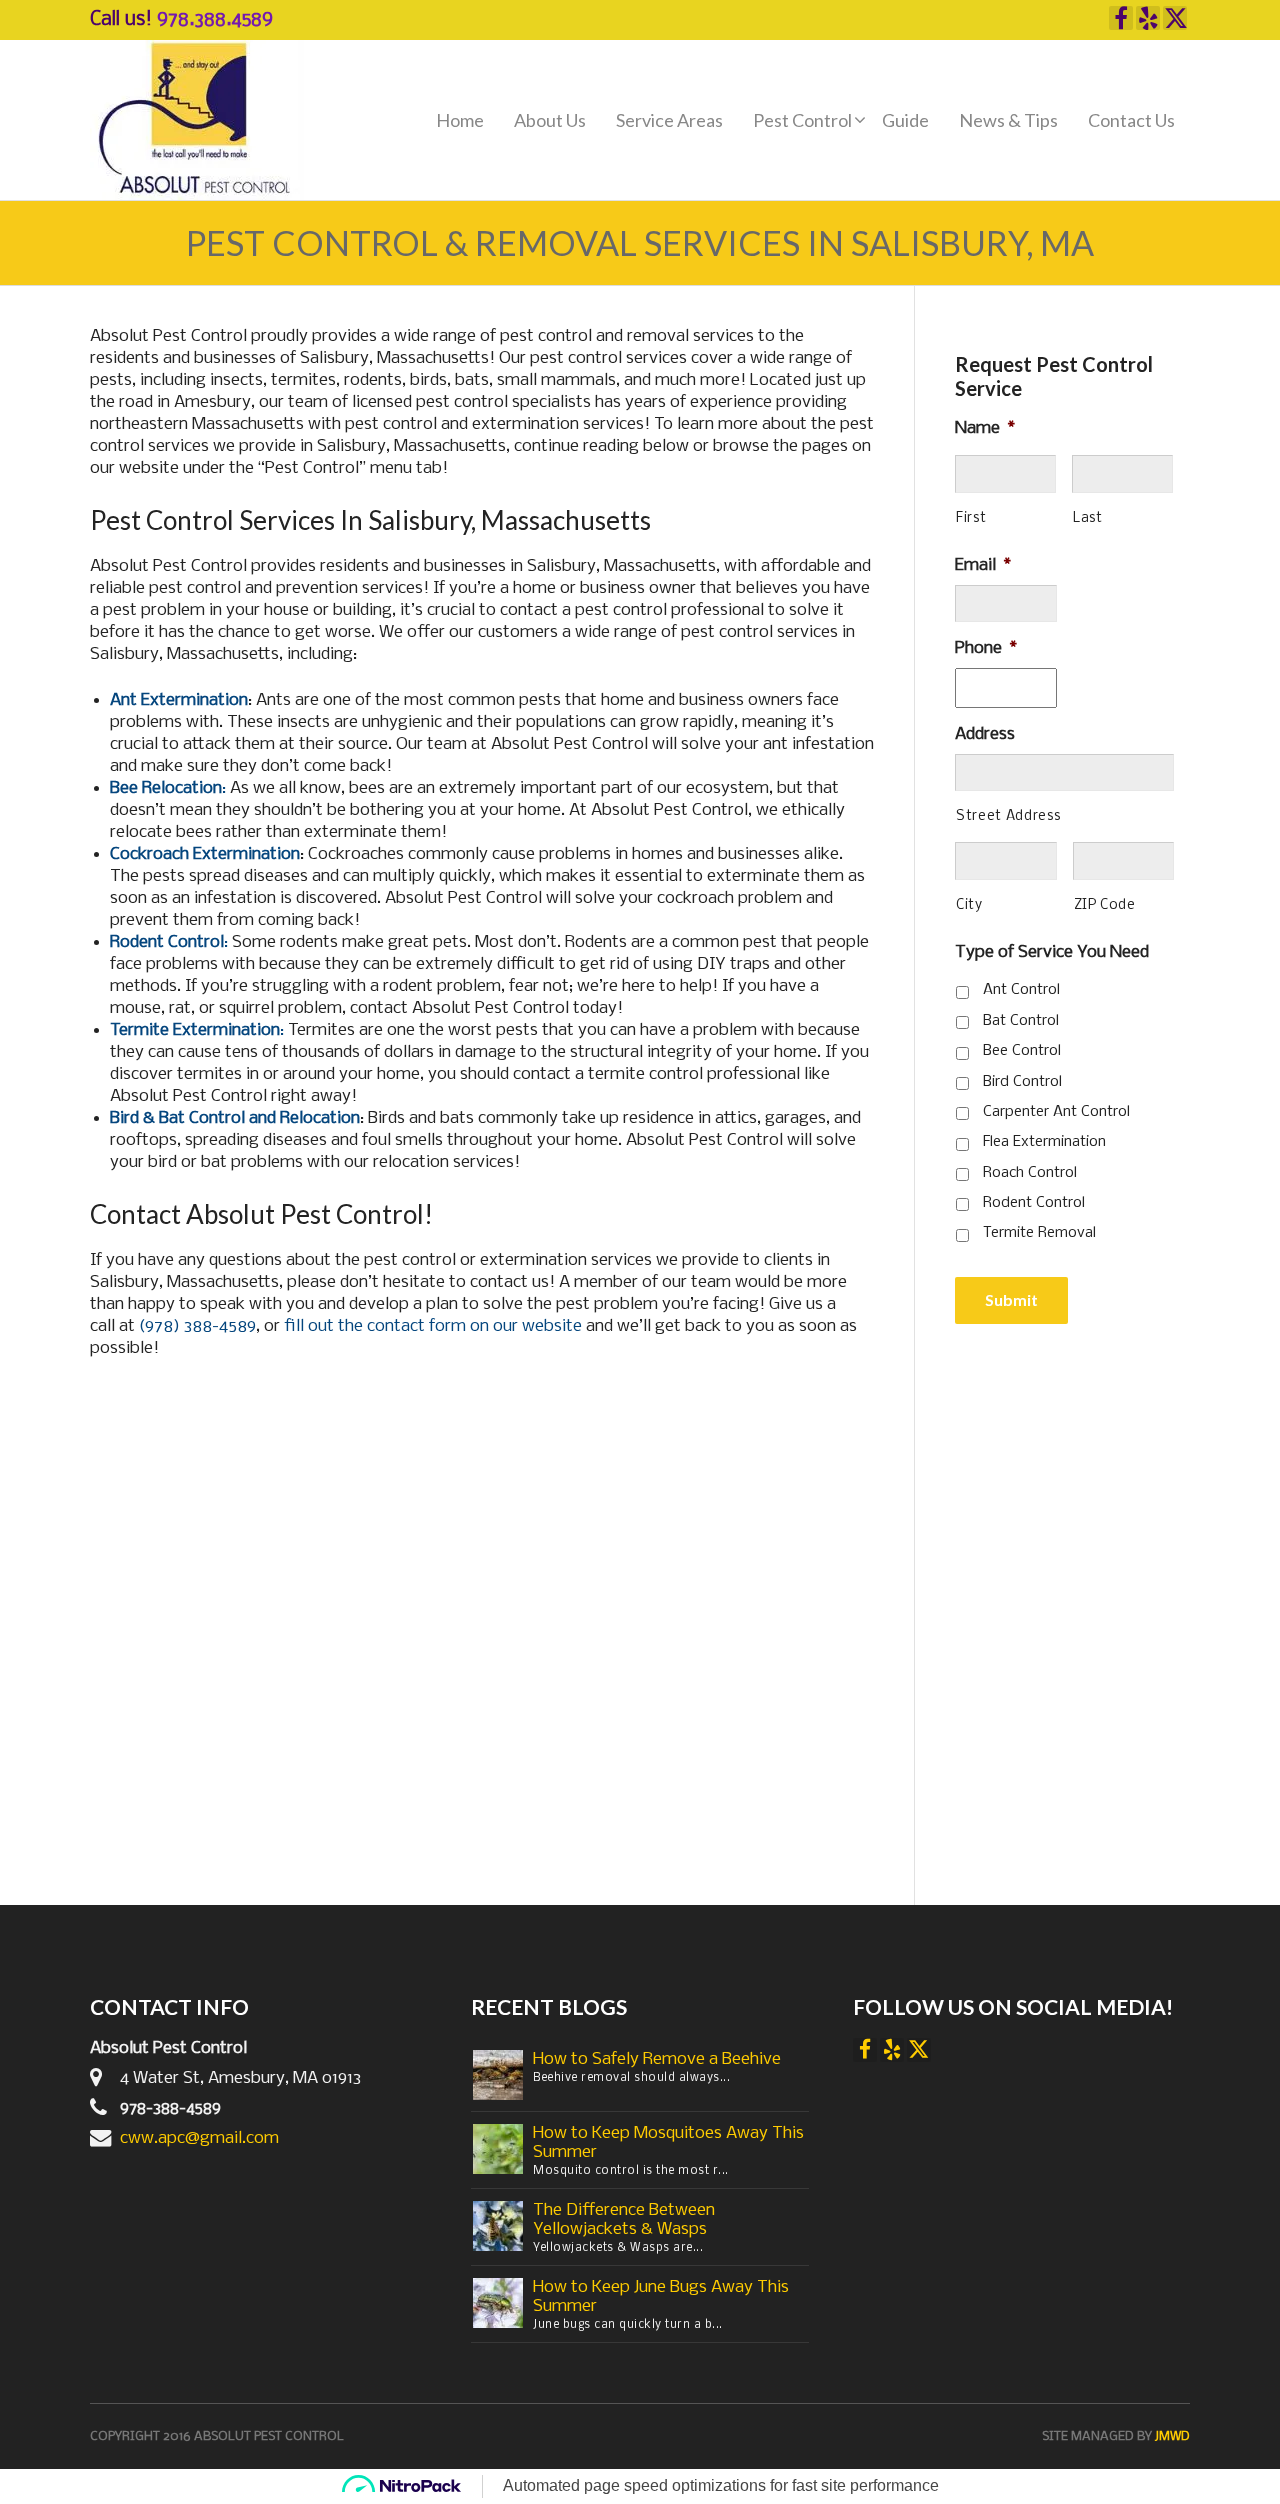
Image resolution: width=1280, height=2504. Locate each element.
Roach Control (1030, 1173)
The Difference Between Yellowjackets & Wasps (624, 2220)
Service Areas (669, 120)
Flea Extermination (1044, 1142)
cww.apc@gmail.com (199, 2138)
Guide (905, 120)
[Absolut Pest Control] (197, 120)
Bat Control (1021, 1021)
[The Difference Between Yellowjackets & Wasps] (498, 2226)
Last (1088, 518)
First (971, 518)
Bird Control (1022, 1082)
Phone (986, 648)
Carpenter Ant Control (1056, 1112)
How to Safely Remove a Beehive (657, 2059)
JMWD (1172, 2436)
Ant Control (1021, 990)
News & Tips (1008, 120)
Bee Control (1022, 1051)
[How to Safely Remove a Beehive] (498, 2075)
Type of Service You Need (1052, 952)
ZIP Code (1105, 905)
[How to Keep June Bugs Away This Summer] (498, 2303)
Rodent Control (1034, 1203)
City (969, 905)
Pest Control (802, 120)
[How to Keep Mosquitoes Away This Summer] (498, 2149)
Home (460, 120)
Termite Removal (1039, 1233)
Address (985, 734)
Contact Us (1131, 120)
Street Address (1008, 816)
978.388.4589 (215, 20)
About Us (550, 120)
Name (985, 428)
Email (983, 565)
